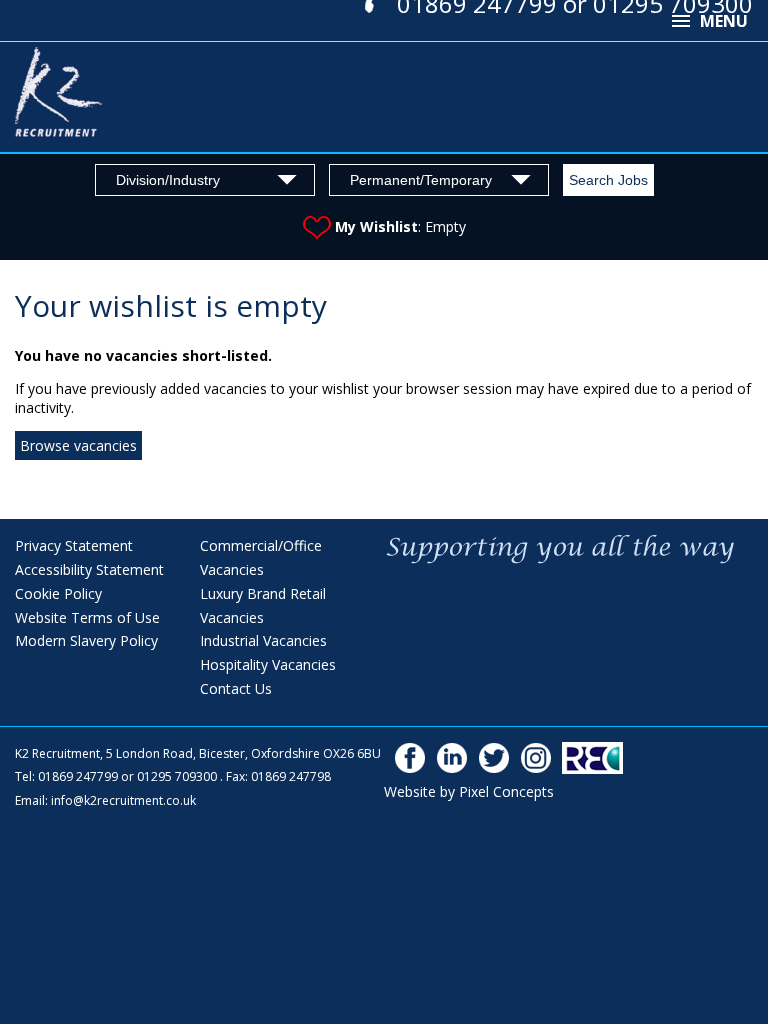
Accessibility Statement (89, 569)
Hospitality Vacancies (268, 664)
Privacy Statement (74, 545)
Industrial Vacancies (263, 640)
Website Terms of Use (87, 617)
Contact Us (236, 688)
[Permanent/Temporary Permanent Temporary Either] (439, 179)
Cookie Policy (58, 593)
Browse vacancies (78, 445)
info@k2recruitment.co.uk (123, 800)
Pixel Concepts (506, 791)
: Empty (400, 226)
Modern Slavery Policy (86, 640)
